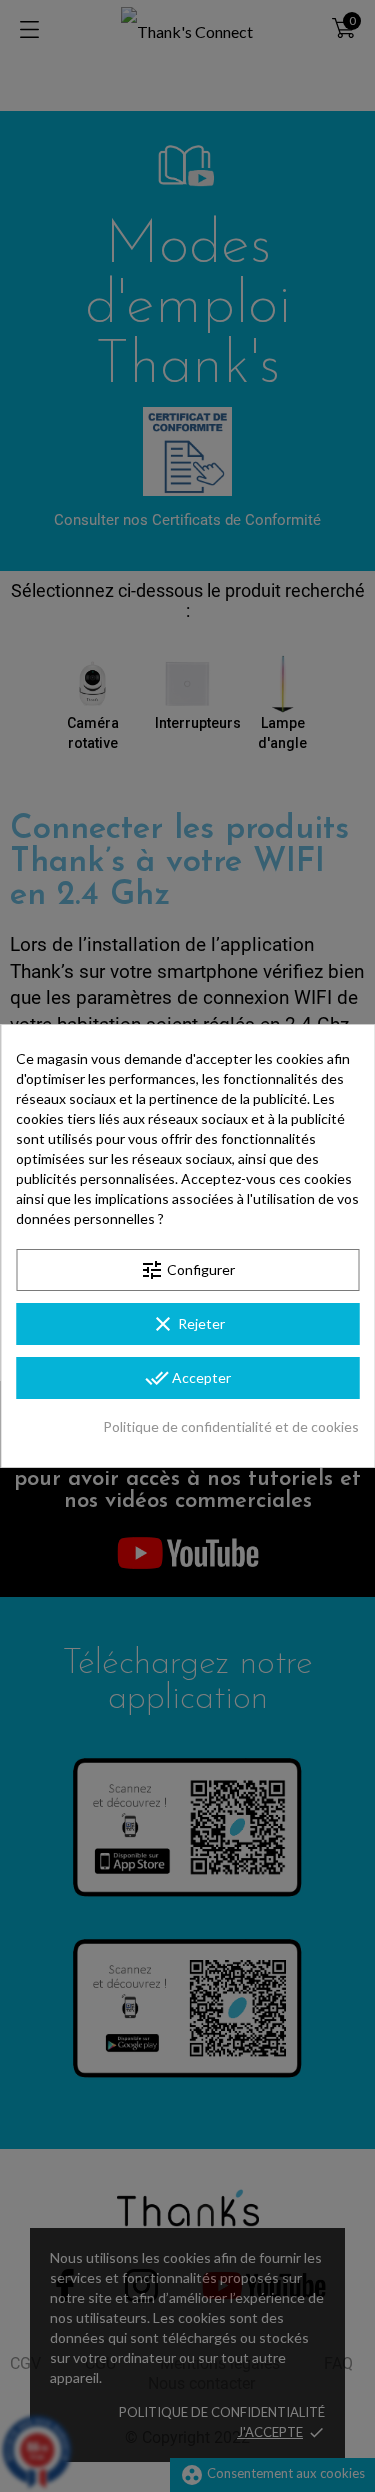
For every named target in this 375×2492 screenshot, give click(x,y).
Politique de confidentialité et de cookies (231, 1426)
